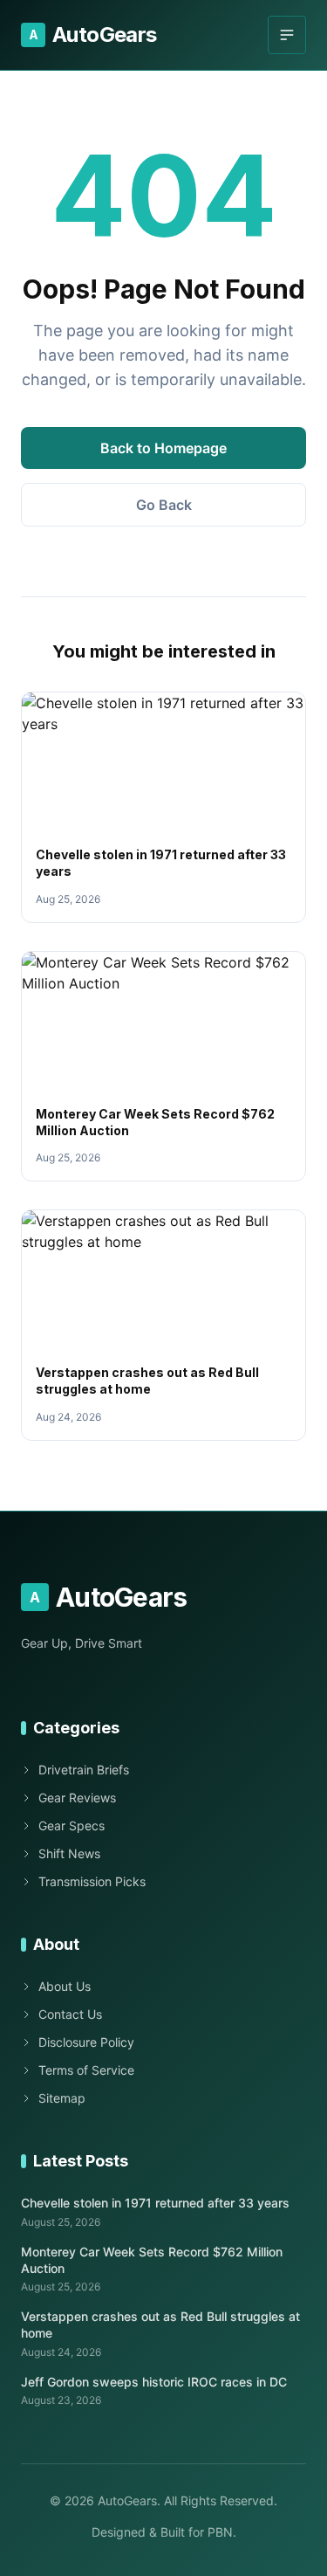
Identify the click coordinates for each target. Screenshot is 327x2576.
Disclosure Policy (86, 2042)
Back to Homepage (163, 448)
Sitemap (62, 2098)
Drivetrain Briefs (84, 1770)
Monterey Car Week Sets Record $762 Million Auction (152, 2260)
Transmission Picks (92, 1881)
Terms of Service (86, 2070)
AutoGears (93, 34)
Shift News (69, 1853)
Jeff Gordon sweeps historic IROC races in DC (154, 2382)
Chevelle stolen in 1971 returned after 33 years (155, 2203)
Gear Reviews (77, 1798)
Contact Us (70, 2014)
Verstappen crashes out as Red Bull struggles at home (160, 2325)
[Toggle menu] (287, 35)
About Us (65, 1986)
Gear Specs (72, 1825)
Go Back (164, 505)
